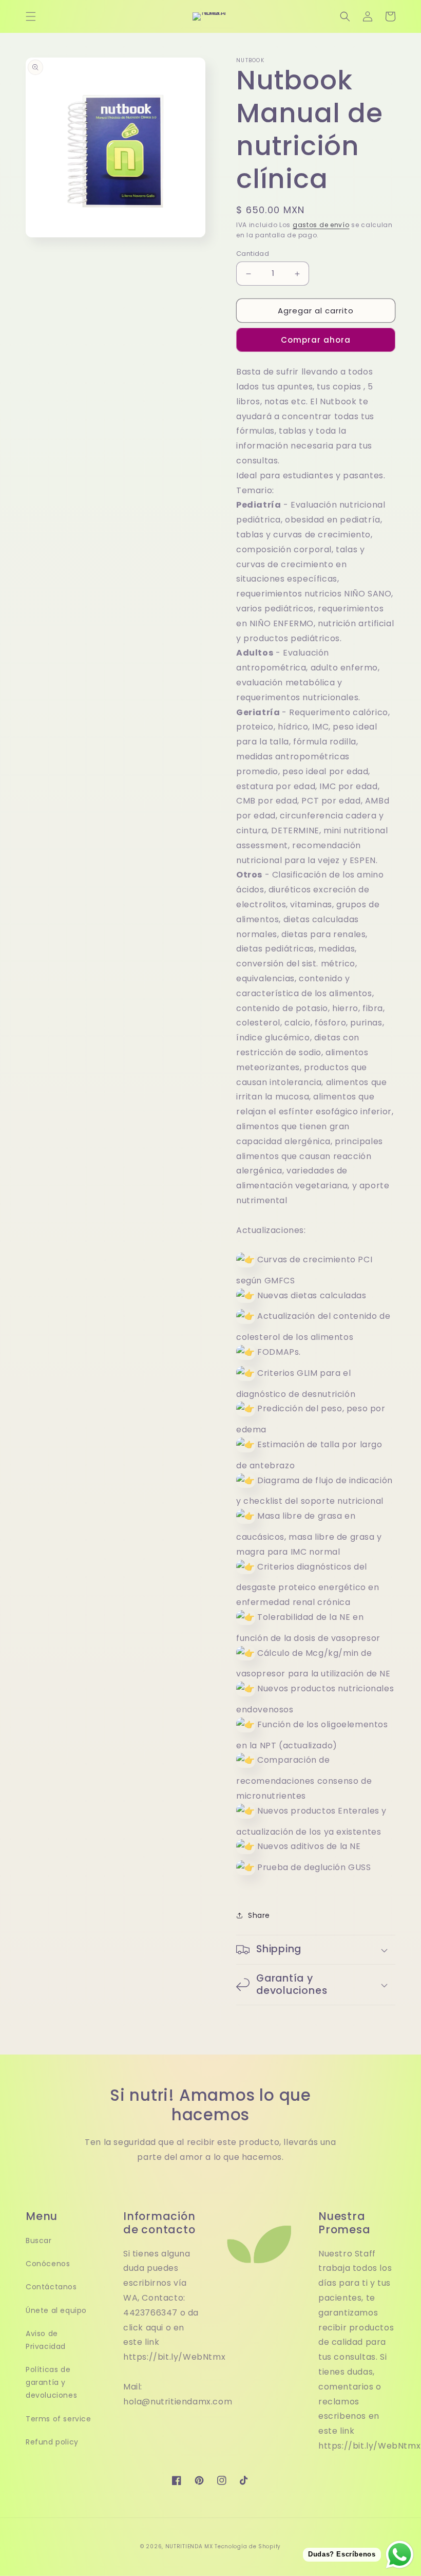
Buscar (39, 2241)
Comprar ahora (316, 340)
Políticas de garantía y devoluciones (51, 2382)
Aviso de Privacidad (46, 2340)
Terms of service (59, 2419)
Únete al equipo (56, 2310)
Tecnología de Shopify (248, 2546)
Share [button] (259, 1915)
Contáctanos (51, 2287)
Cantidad (253, 254)
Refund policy (52, 2442)
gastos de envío (321, 225)
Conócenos (48, 2264)
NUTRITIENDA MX (189, 2546)
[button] (31, 16)
